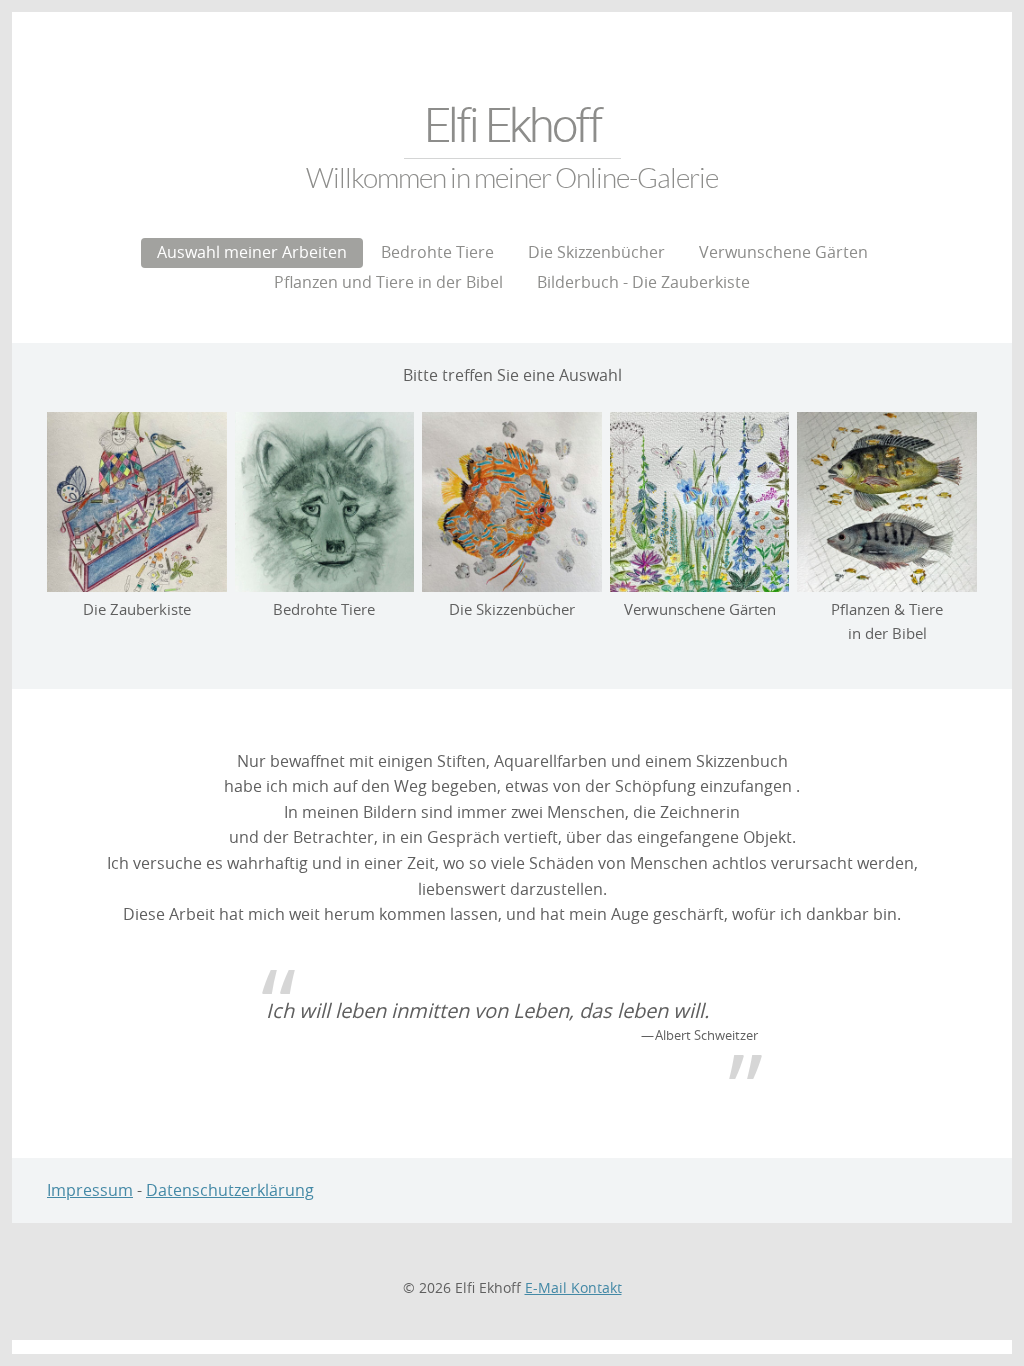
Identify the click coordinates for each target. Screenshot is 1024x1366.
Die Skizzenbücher (596, 252)
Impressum (90, 1190)
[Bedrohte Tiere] (325, 502)
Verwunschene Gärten (783, 252)
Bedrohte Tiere (437, 252)
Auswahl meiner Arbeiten (252, 252)
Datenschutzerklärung (230, 1190)
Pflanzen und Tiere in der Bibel (388, 282)
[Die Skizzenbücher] (512, 502)
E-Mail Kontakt (573, 1287)
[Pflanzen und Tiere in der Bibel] (887, 502)
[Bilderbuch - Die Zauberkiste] (137, 502)
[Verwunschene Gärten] (700, 502)
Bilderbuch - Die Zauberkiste (643, 282)
